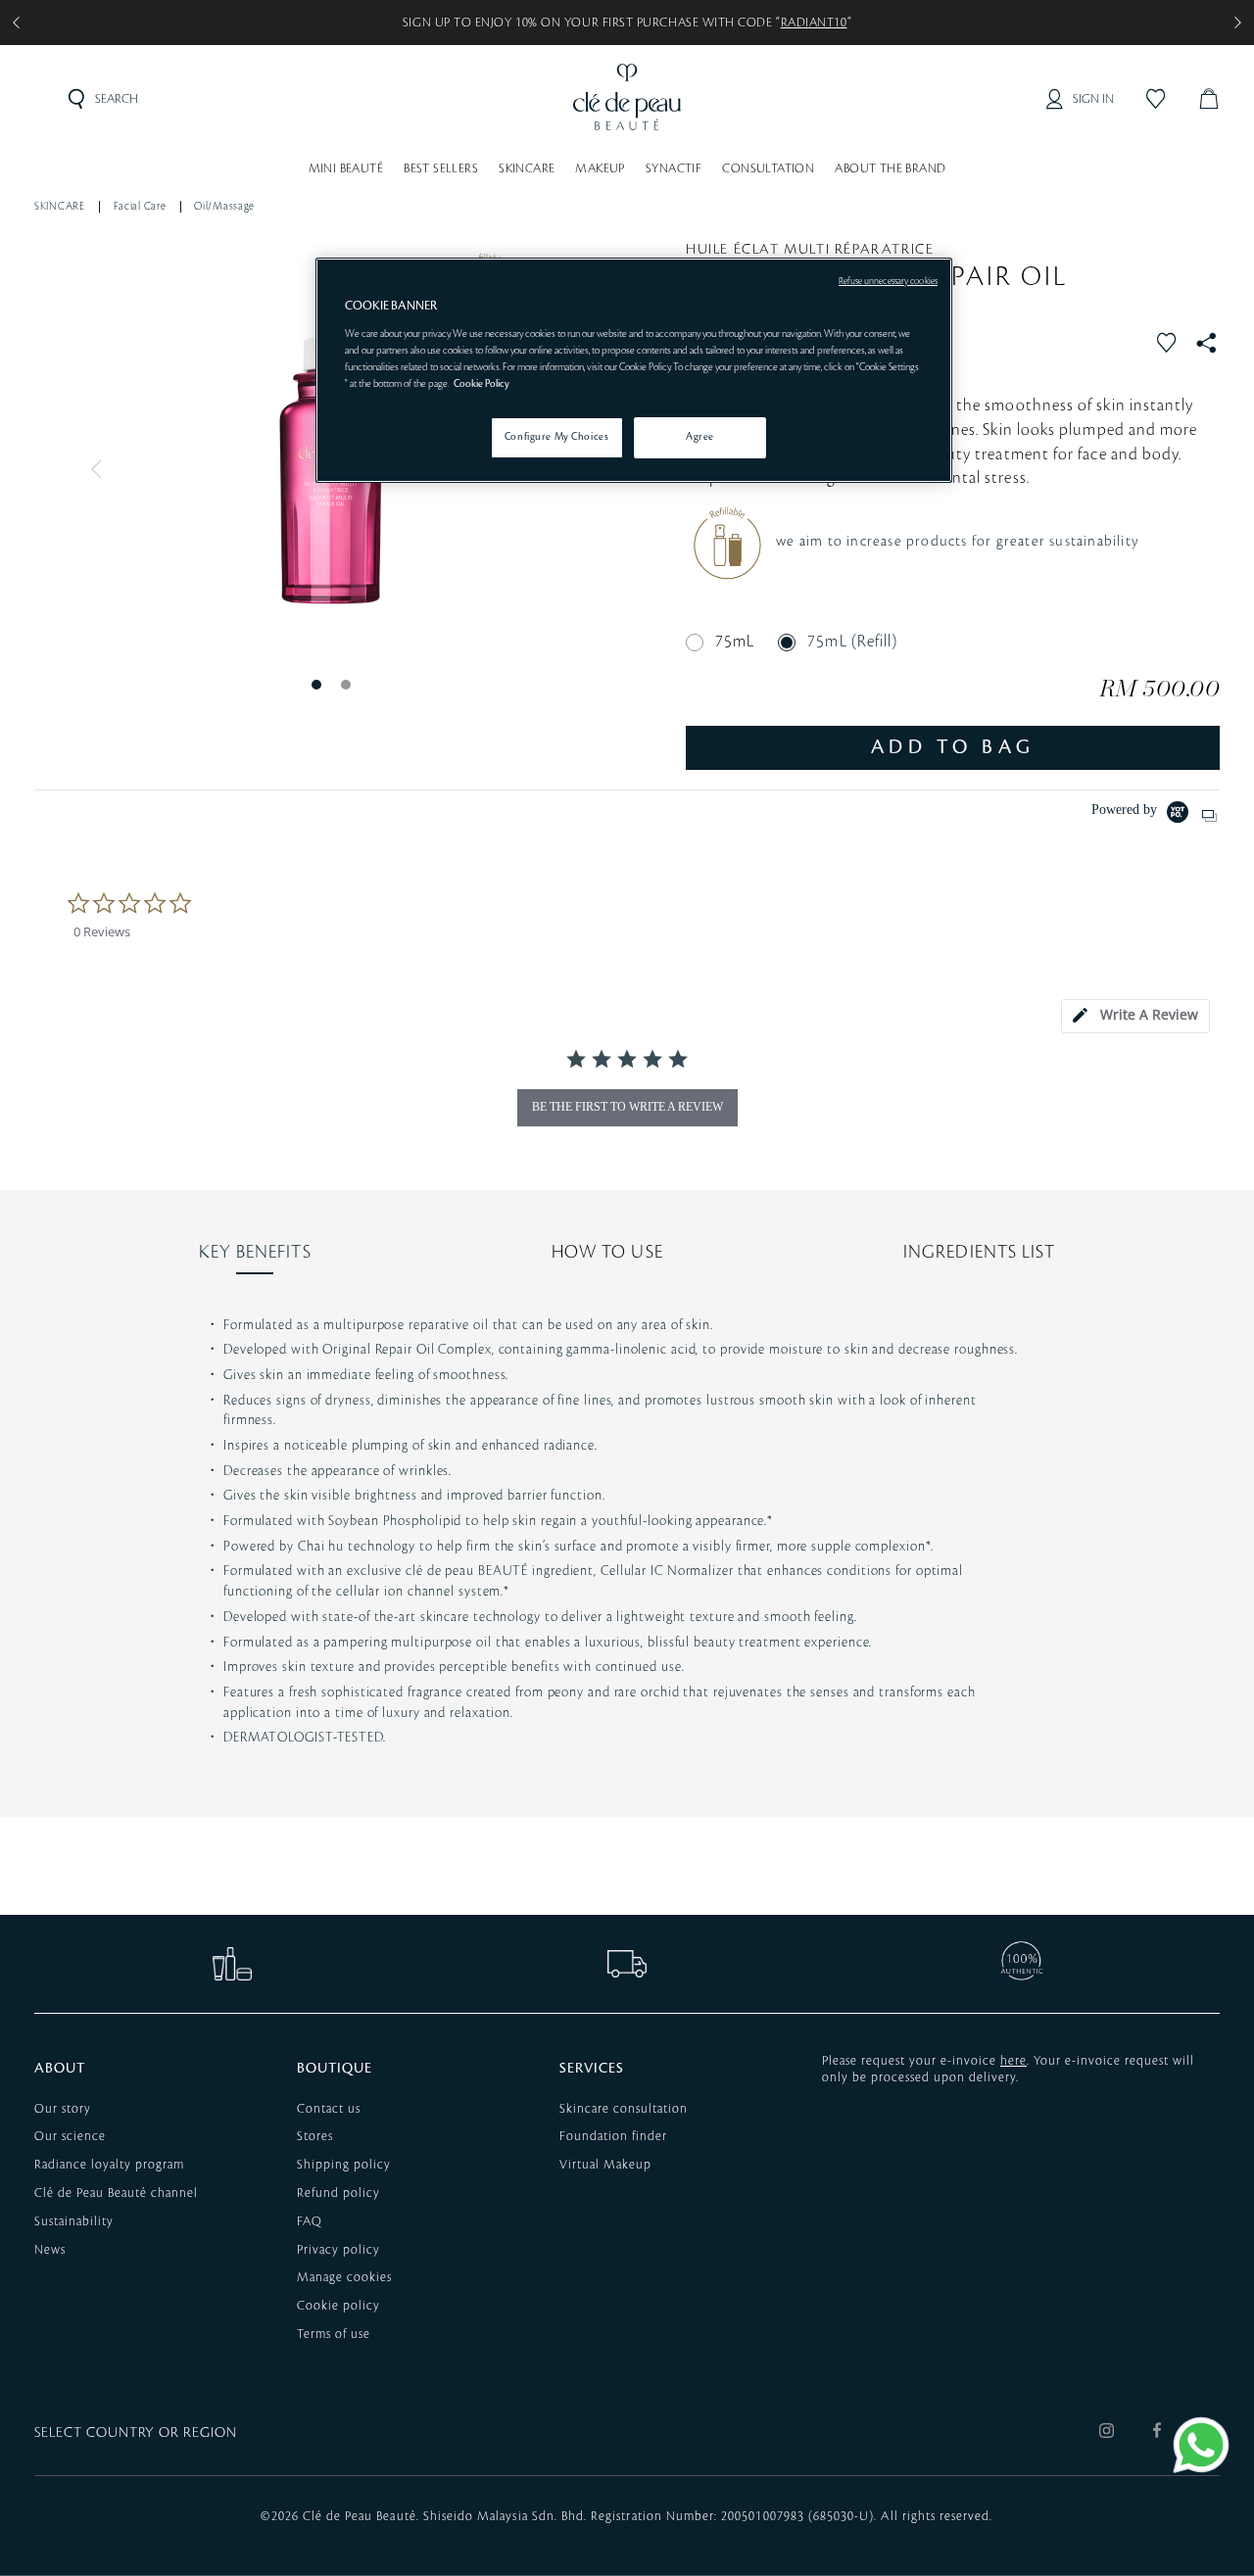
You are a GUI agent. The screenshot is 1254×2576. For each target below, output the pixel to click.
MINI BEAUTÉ (346, 168)
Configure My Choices (556, 437)
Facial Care (140, 207)
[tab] (1135, 1016)
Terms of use (334, 2334)
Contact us (329, 2109)
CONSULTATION (768, 168)
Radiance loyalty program (109, 2165)
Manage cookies (344, 2277)
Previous (101, 469)
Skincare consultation (624, 2109)
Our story (63, 2109)
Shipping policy (344, 2165)
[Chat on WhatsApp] (1201, 2445)
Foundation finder (613, 2136)
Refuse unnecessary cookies (888, 281)
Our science (70, 2136)
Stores (315, 2136)
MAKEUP (600, 168)
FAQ (310, 2221)
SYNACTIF (674, 168)
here (1013, 2061)
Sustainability (74, 2221)
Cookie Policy (482, 384)
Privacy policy (338, 2250)
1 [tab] (315, 684)
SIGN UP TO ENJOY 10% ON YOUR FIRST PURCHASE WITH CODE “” (627, 23)
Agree (700, 437)
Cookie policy (338, 2306)
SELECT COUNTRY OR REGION (136, 2433)
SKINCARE (527, 168)
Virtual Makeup (605, 2165)
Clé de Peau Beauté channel (116, 2193)
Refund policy (338, 2193)
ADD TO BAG (953, 747)
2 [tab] (345, 684)
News (50, 2250)
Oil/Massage (224, 207)
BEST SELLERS (441, 168)
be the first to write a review (627, 1107)
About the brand (890, 168)
